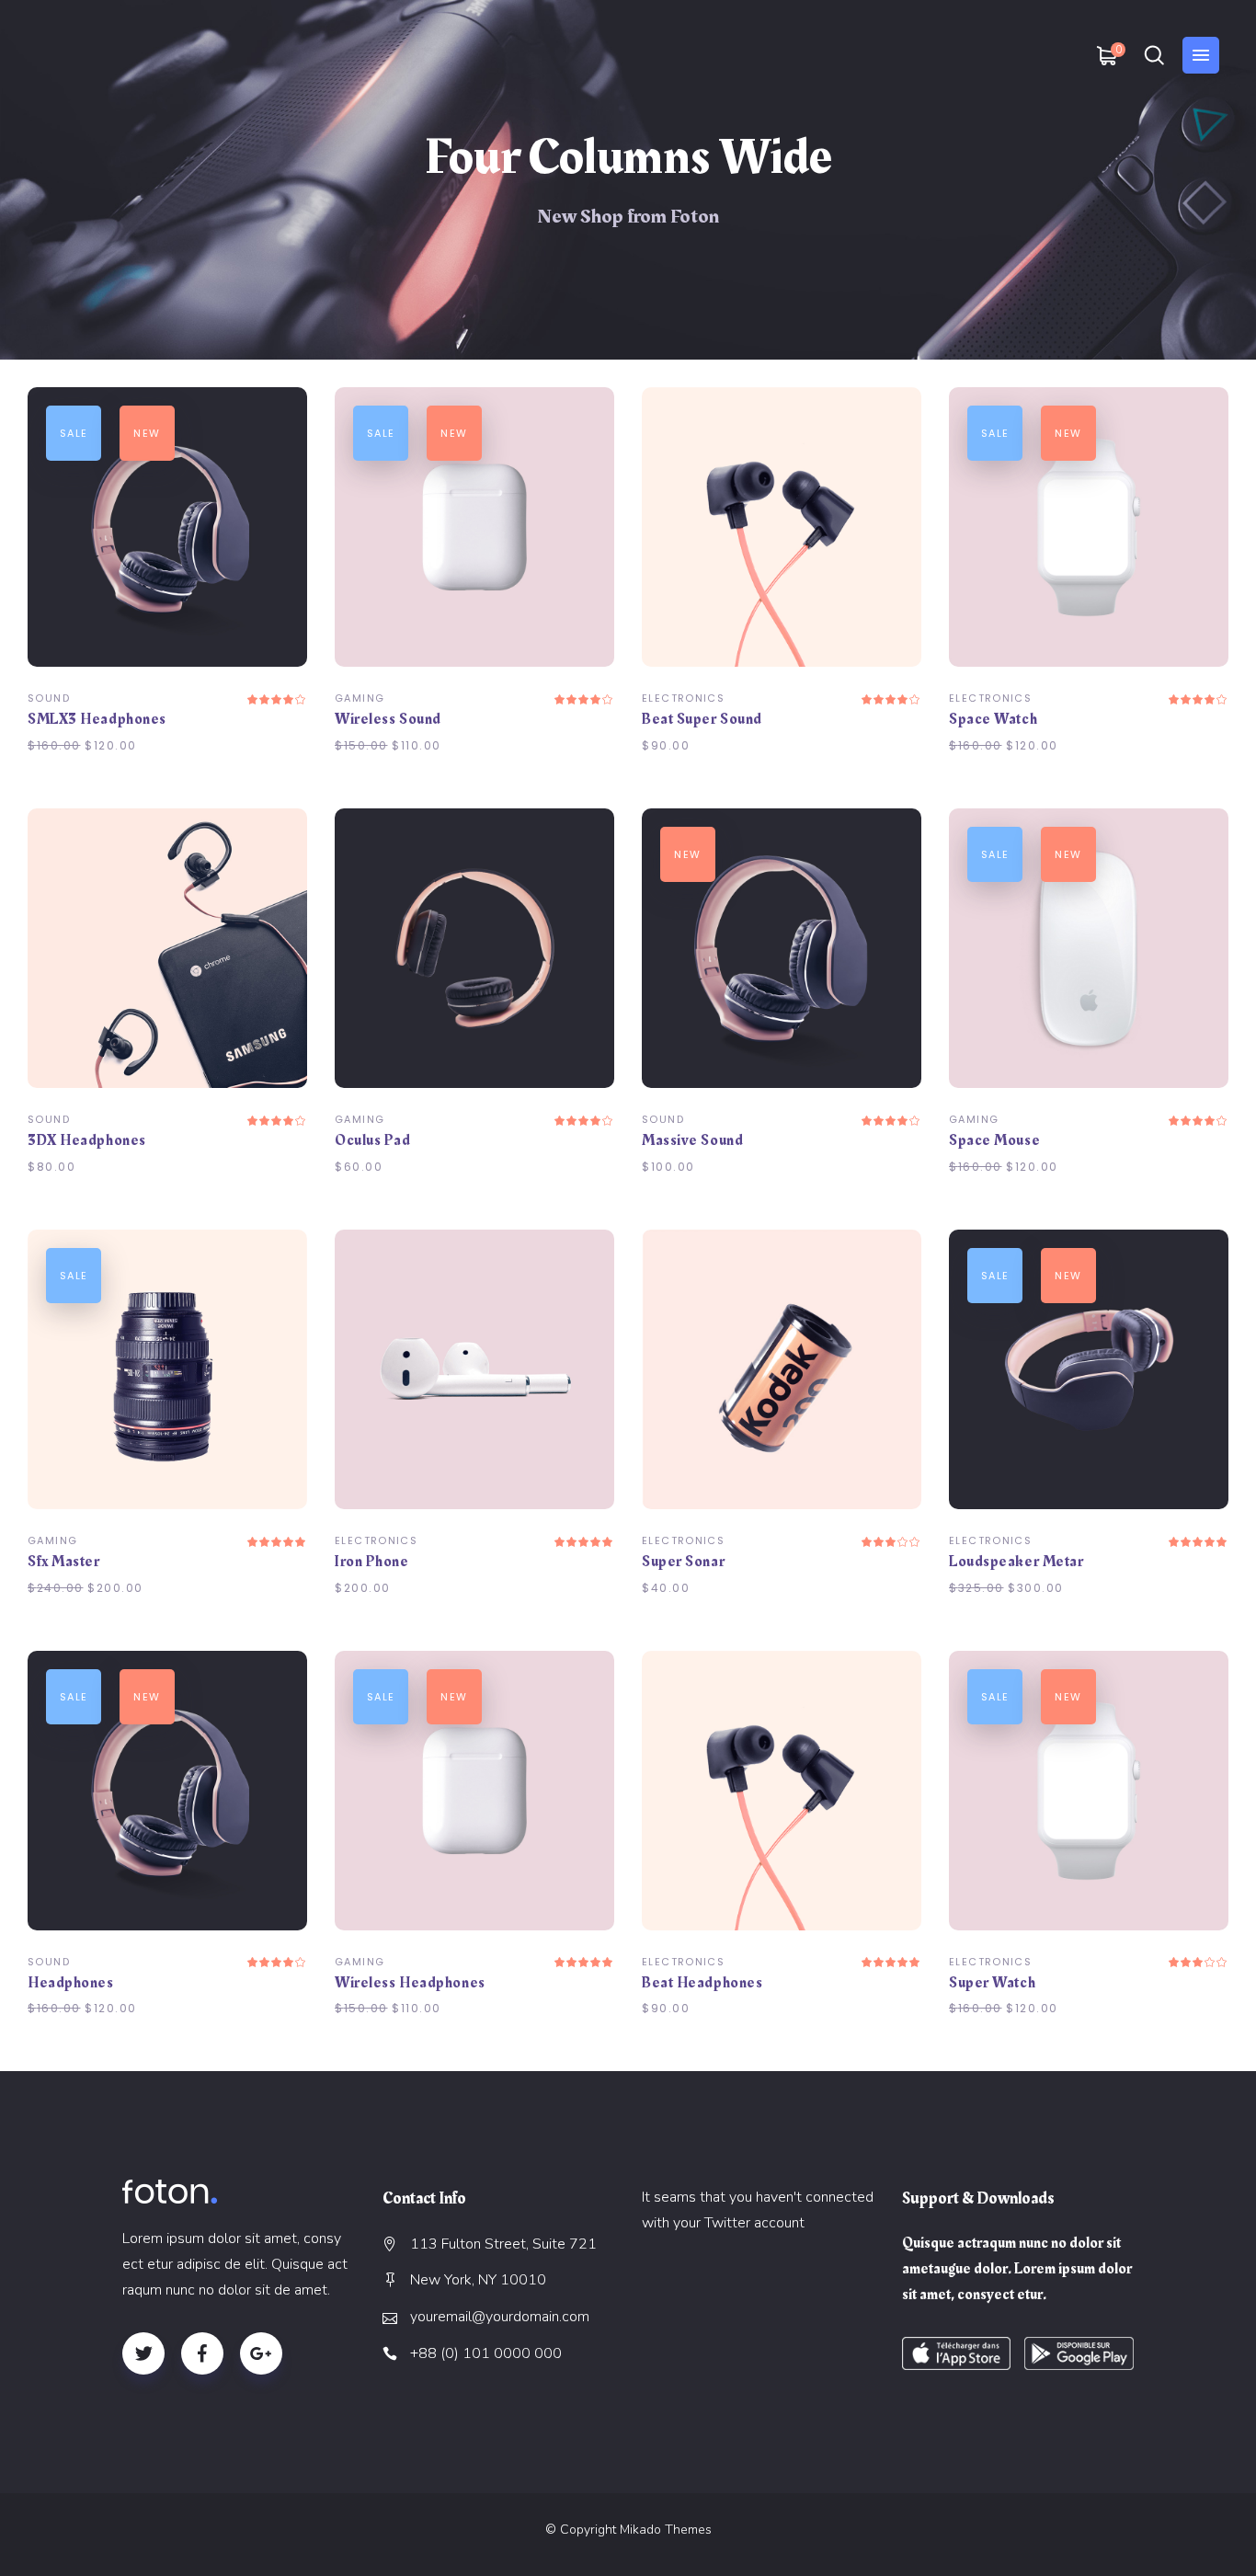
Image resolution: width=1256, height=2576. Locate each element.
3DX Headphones (87, 1140)
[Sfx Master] (167, 1369)
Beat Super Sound (702, 719)
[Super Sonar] (782, 1369)
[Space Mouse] (1089, 948)
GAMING (360, 698)
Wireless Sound (388, 719)
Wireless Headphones (410, 1983)
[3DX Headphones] (167, 948)
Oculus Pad (373, 1140)
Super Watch (992, 1983)
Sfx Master (64, 1562)
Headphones (71, 1983)
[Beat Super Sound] (782, 527)
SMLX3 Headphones (97, 719)
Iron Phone (372, 1562)
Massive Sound (692, 1140)
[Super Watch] (1089, 1791)
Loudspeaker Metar (1016, 1562)
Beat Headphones (702, 1983)
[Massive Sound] (782, 948)
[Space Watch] (1089, 527)
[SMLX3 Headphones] (167, 527)
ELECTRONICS (683, 698)
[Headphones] (167, 1791)
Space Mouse (994, 1140)
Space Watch (993, 719)
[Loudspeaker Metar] (1089, 1369)
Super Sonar (683, 1562)
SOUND (49, 698)
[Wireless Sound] (474, 527)
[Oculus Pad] (474, 948)
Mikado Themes (666, 2530)
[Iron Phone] (474, 1369)
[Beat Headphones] (782, 1791)
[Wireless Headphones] (474, 1791)
